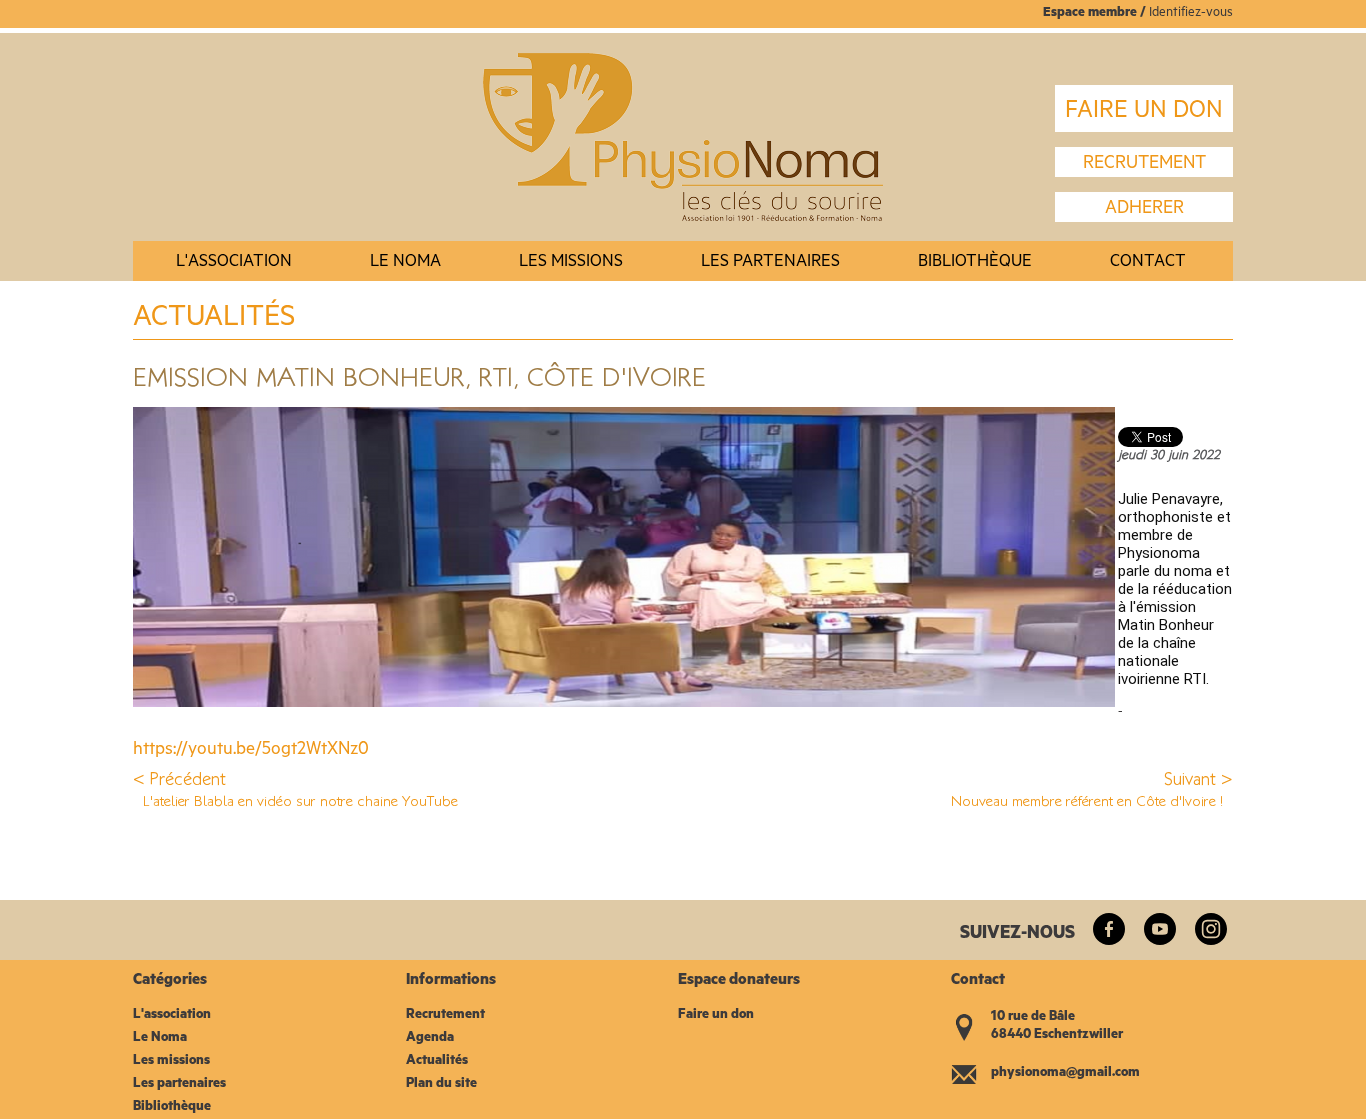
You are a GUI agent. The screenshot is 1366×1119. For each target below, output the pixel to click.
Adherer (1144, 210)
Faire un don (716, 1015)
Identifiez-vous (1191, 13)
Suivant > (1198, 779)
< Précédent (179, 779)
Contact (1148, 263)
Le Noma (160, 1038)
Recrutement (445, 1015)
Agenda (430, 1038)
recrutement (1144, 165)
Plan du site (441, 1084)
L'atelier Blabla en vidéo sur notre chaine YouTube (300, 800)
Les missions (571, 263)
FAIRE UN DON (1144, 113)
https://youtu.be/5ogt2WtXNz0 (251, 751)
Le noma (405, 263)
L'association (234, 263)
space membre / (1100, 13)
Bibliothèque (975, 263)
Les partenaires (770, 263)
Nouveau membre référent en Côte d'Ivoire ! (1087, 800)
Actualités (437, 1061)
